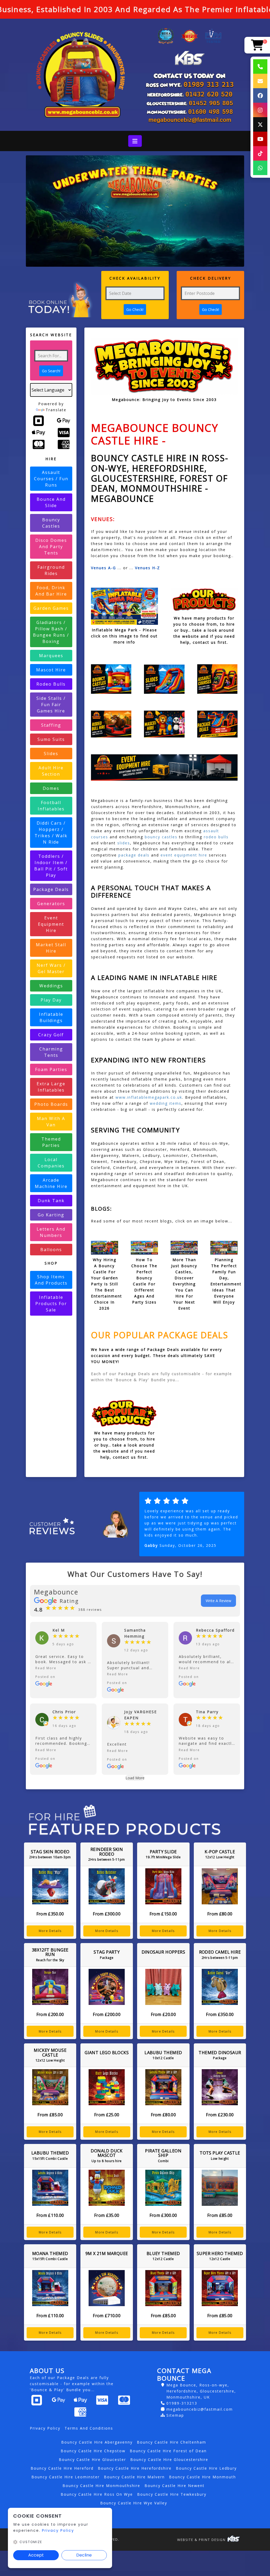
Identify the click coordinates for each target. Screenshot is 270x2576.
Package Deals (51, 889)
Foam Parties (51, 1069)
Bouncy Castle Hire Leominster (66, 2477)
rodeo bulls (216, 837)
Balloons (51, 1250)
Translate (56, 410)
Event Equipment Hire (51, 924)
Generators (51, 904)
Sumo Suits (51, 739)
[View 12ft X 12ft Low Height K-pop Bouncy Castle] (220, 1886)
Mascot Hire (51, 670)
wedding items (165, 1103)
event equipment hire (184, 855)
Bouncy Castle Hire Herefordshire (135, 2468)
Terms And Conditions (89, 2428)
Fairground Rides (51, 570)
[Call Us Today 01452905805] (190, 103)
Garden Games (51, 608)
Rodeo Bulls (51, 684)
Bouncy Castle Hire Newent (175, 2486)
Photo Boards (51, 1104)
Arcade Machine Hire (51, 1183)
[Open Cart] (257, 45)
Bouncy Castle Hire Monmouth (202, 2477)
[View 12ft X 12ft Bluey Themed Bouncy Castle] (163, 2288)
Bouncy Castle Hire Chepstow (93, 2451)
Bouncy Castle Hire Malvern (134, 2477)
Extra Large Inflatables (51, 1087)
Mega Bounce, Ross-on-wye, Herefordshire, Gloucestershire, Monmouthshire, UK (201, 2391)
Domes (51, 788)
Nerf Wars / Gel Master (51, 968)
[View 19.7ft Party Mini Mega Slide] (163, 1886)
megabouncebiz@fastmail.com (200, 2409)
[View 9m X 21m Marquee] (107, 2288)
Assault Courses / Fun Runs (51, 479)
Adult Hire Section (51, 771)
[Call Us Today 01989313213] (190, 85)
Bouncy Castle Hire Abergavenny (97, 2442)
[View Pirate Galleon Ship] (163, 2188)
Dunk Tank (51, 1201)
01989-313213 (182, 2403)
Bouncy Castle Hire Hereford (62, 2468)
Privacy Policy (45, 2428)
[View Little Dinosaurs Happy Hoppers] (163, 1987)
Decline (84, 2555)
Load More (135, 1778)
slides (124, 843)
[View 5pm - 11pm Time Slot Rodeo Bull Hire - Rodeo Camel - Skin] (220, 1987)
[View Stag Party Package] (107, 1987)
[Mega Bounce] (80, 75)
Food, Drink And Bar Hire (51, 591)
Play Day (51, 1000)
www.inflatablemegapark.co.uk (149, 1097)
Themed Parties (51, 1142)
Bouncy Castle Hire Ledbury (206, 2468)
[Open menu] (135, 141)
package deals (134, 855)
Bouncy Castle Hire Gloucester (92, 2459)
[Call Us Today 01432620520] (190, 94)
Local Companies (51, 1163)
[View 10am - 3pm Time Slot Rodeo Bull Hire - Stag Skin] (50, 1886)
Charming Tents (51, 1052)
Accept (36, 2555)
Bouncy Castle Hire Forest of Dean (168, 2451)
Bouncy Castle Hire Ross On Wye (97, 2494)
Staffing (51, 725)
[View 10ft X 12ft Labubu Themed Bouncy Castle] (163, 2087)
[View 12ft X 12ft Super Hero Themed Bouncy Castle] (220, 2288)
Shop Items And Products (51, 1280)
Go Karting (51, 1215)
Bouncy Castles (51, 523)
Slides (51, 754)
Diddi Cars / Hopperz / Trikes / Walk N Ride (51, 833)
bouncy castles (162, 837)
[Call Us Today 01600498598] (190, 112)
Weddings (51, 986)
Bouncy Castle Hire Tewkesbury (172, 2494)
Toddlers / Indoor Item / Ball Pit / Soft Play (51, 866)
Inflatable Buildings (51, 1017)
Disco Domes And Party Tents (51, 547)
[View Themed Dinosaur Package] (220, 2087)
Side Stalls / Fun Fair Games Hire (51, 705)
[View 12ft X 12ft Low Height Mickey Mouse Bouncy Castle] (50, 2087)
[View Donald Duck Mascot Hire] (107, 2188)
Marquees (51, 656)
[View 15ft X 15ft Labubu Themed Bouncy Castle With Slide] (50, 2188)
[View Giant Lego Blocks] (107, 2087)
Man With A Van (51, 1122)
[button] (63, 1668)
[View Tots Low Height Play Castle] (220, 2188)
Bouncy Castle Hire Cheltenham (172, 2442)
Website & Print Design (202, 2540)
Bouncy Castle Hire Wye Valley (134, 2503)
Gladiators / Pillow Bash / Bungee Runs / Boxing (51, 632)
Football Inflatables (51, 806)
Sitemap (175, 2415)
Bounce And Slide (51, 502)
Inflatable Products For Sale (51, 1304)
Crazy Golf (51, 1035)
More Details (50, 1931)
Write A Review (218, 1601)
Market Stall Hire (51, 948)
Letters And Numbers (51, 1232)
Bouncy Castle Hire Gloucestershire (169, 2459)
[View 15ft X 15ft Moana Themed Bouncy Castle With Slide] (50, 2288)
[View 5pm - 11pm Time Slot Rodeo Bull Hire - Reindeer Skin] (107, 1886)
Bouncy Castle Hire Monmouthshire (101, 2486)
